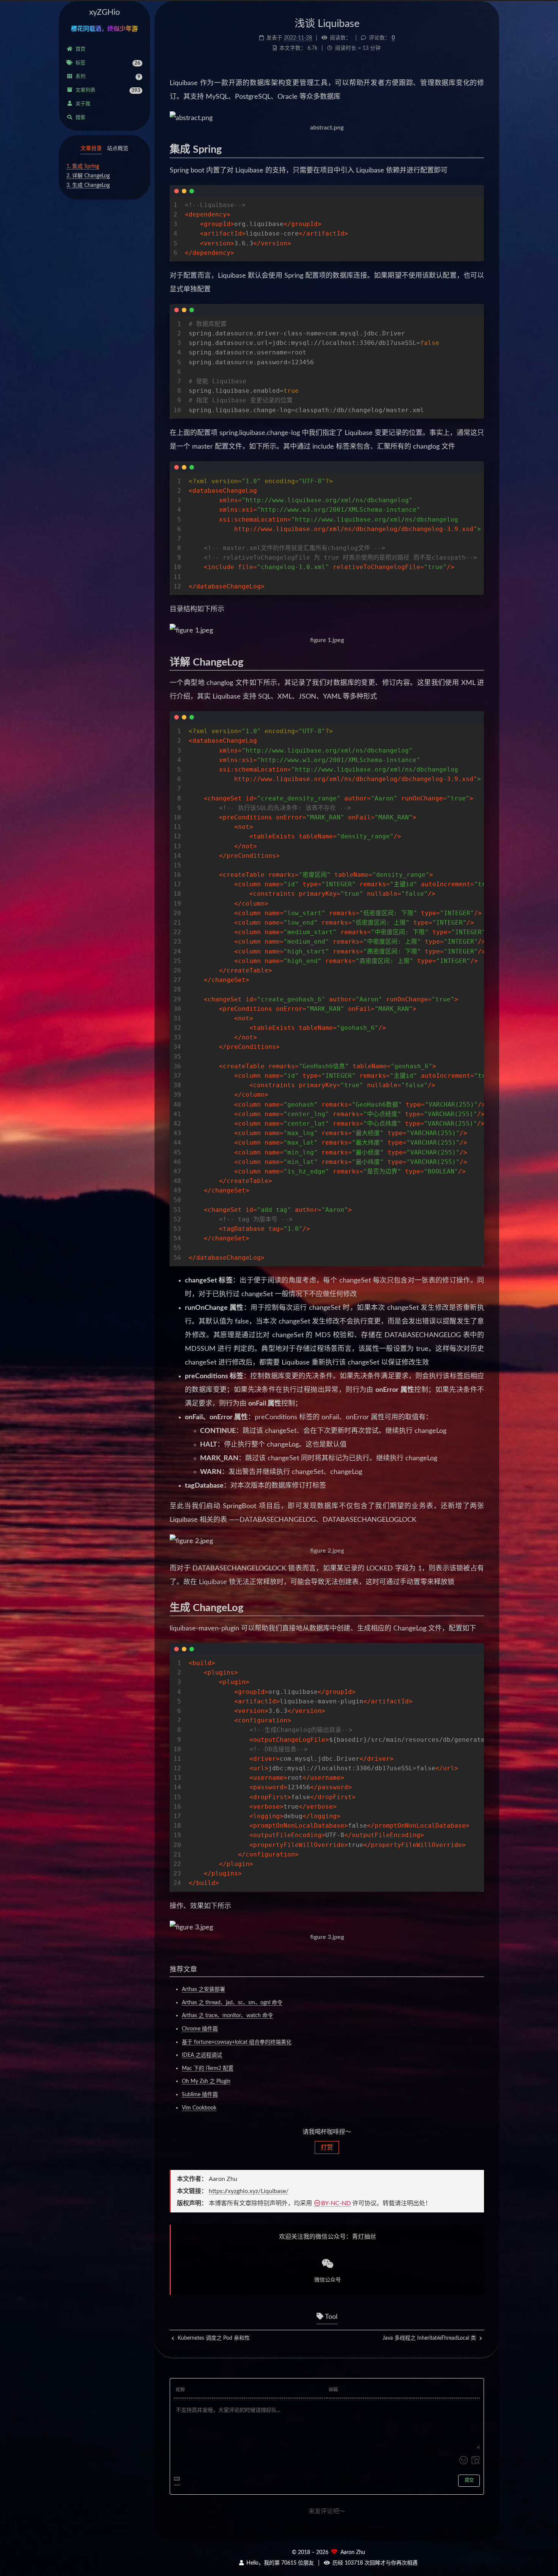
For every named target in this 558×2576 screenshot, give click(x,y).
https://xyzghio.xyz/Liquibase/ (249, 2191)
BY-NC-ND (336, 2203)
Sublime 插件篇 (200, 2095)
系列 (108, 77)
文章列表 (108, 90)
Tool (330, 2317)
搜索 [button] (80, 118)
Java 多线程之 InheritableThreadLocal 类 (430, 2338)
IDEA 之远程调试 (202, 2055)
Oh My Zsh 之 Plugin (206, 2081)
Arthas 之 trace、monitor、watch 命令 (227, 2016)
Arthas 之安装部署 (203, 1989)
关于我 (83, 104)
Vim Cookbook (199, 2108)
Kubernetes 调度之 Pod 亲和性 (213, 2338)
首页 (80, 49)
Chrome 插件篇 (200, 2029)
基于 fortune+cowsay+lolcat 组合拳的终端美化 (237, 2042)
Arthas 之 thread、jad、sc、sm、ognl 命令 (232, 2003)
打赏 (327, 2147)
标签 (108, 63)
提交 (469, 2480)
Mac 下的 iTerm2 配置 (208, 2068)
